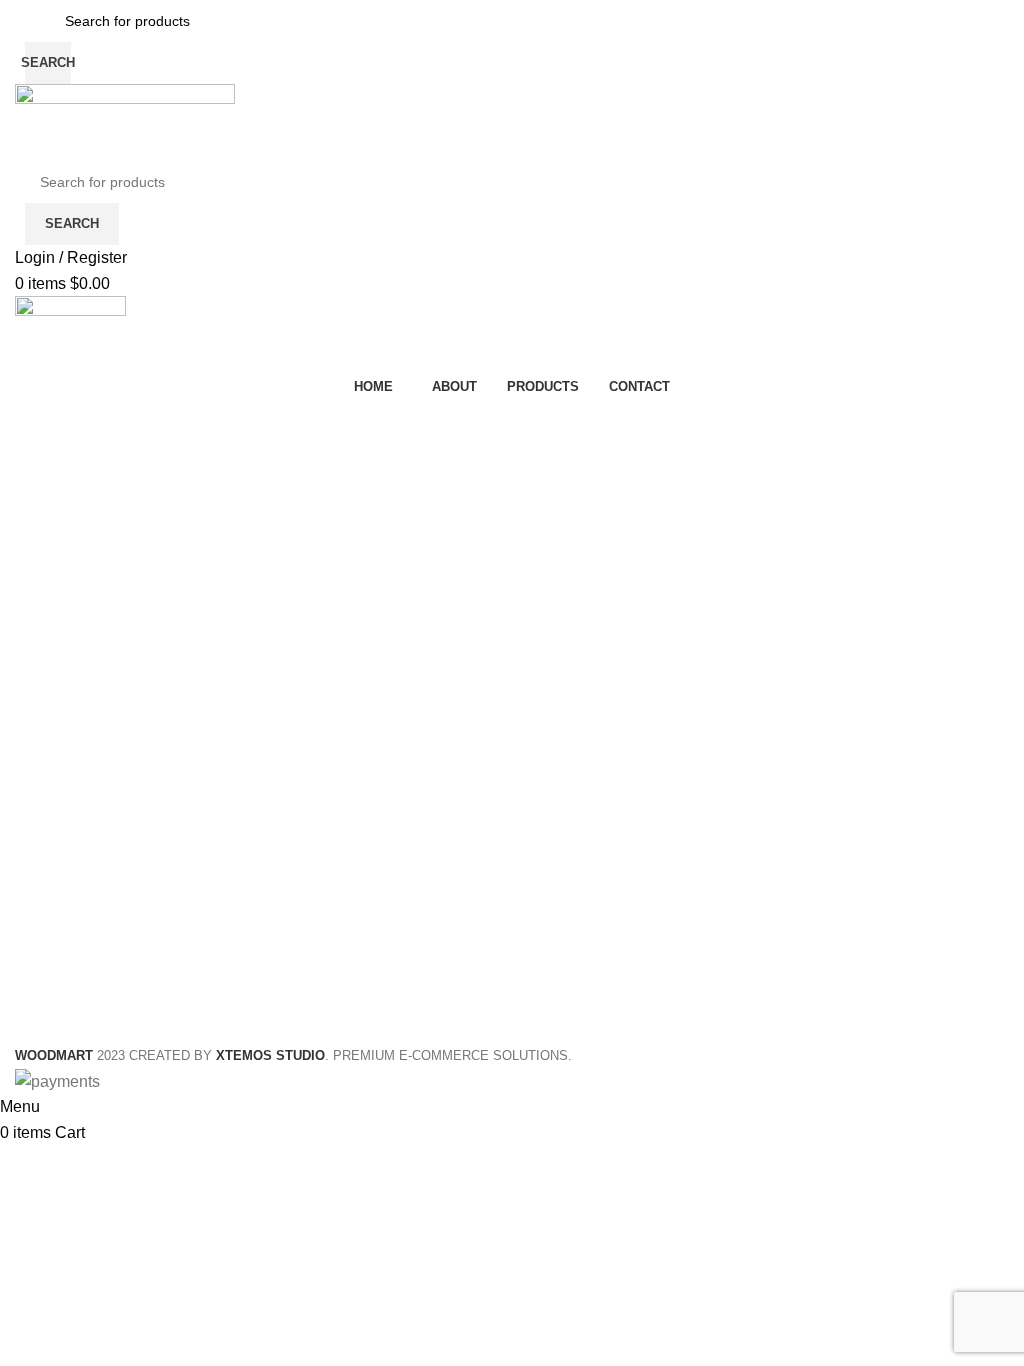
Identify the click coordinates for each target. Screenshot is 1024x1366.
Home (31, 466)
